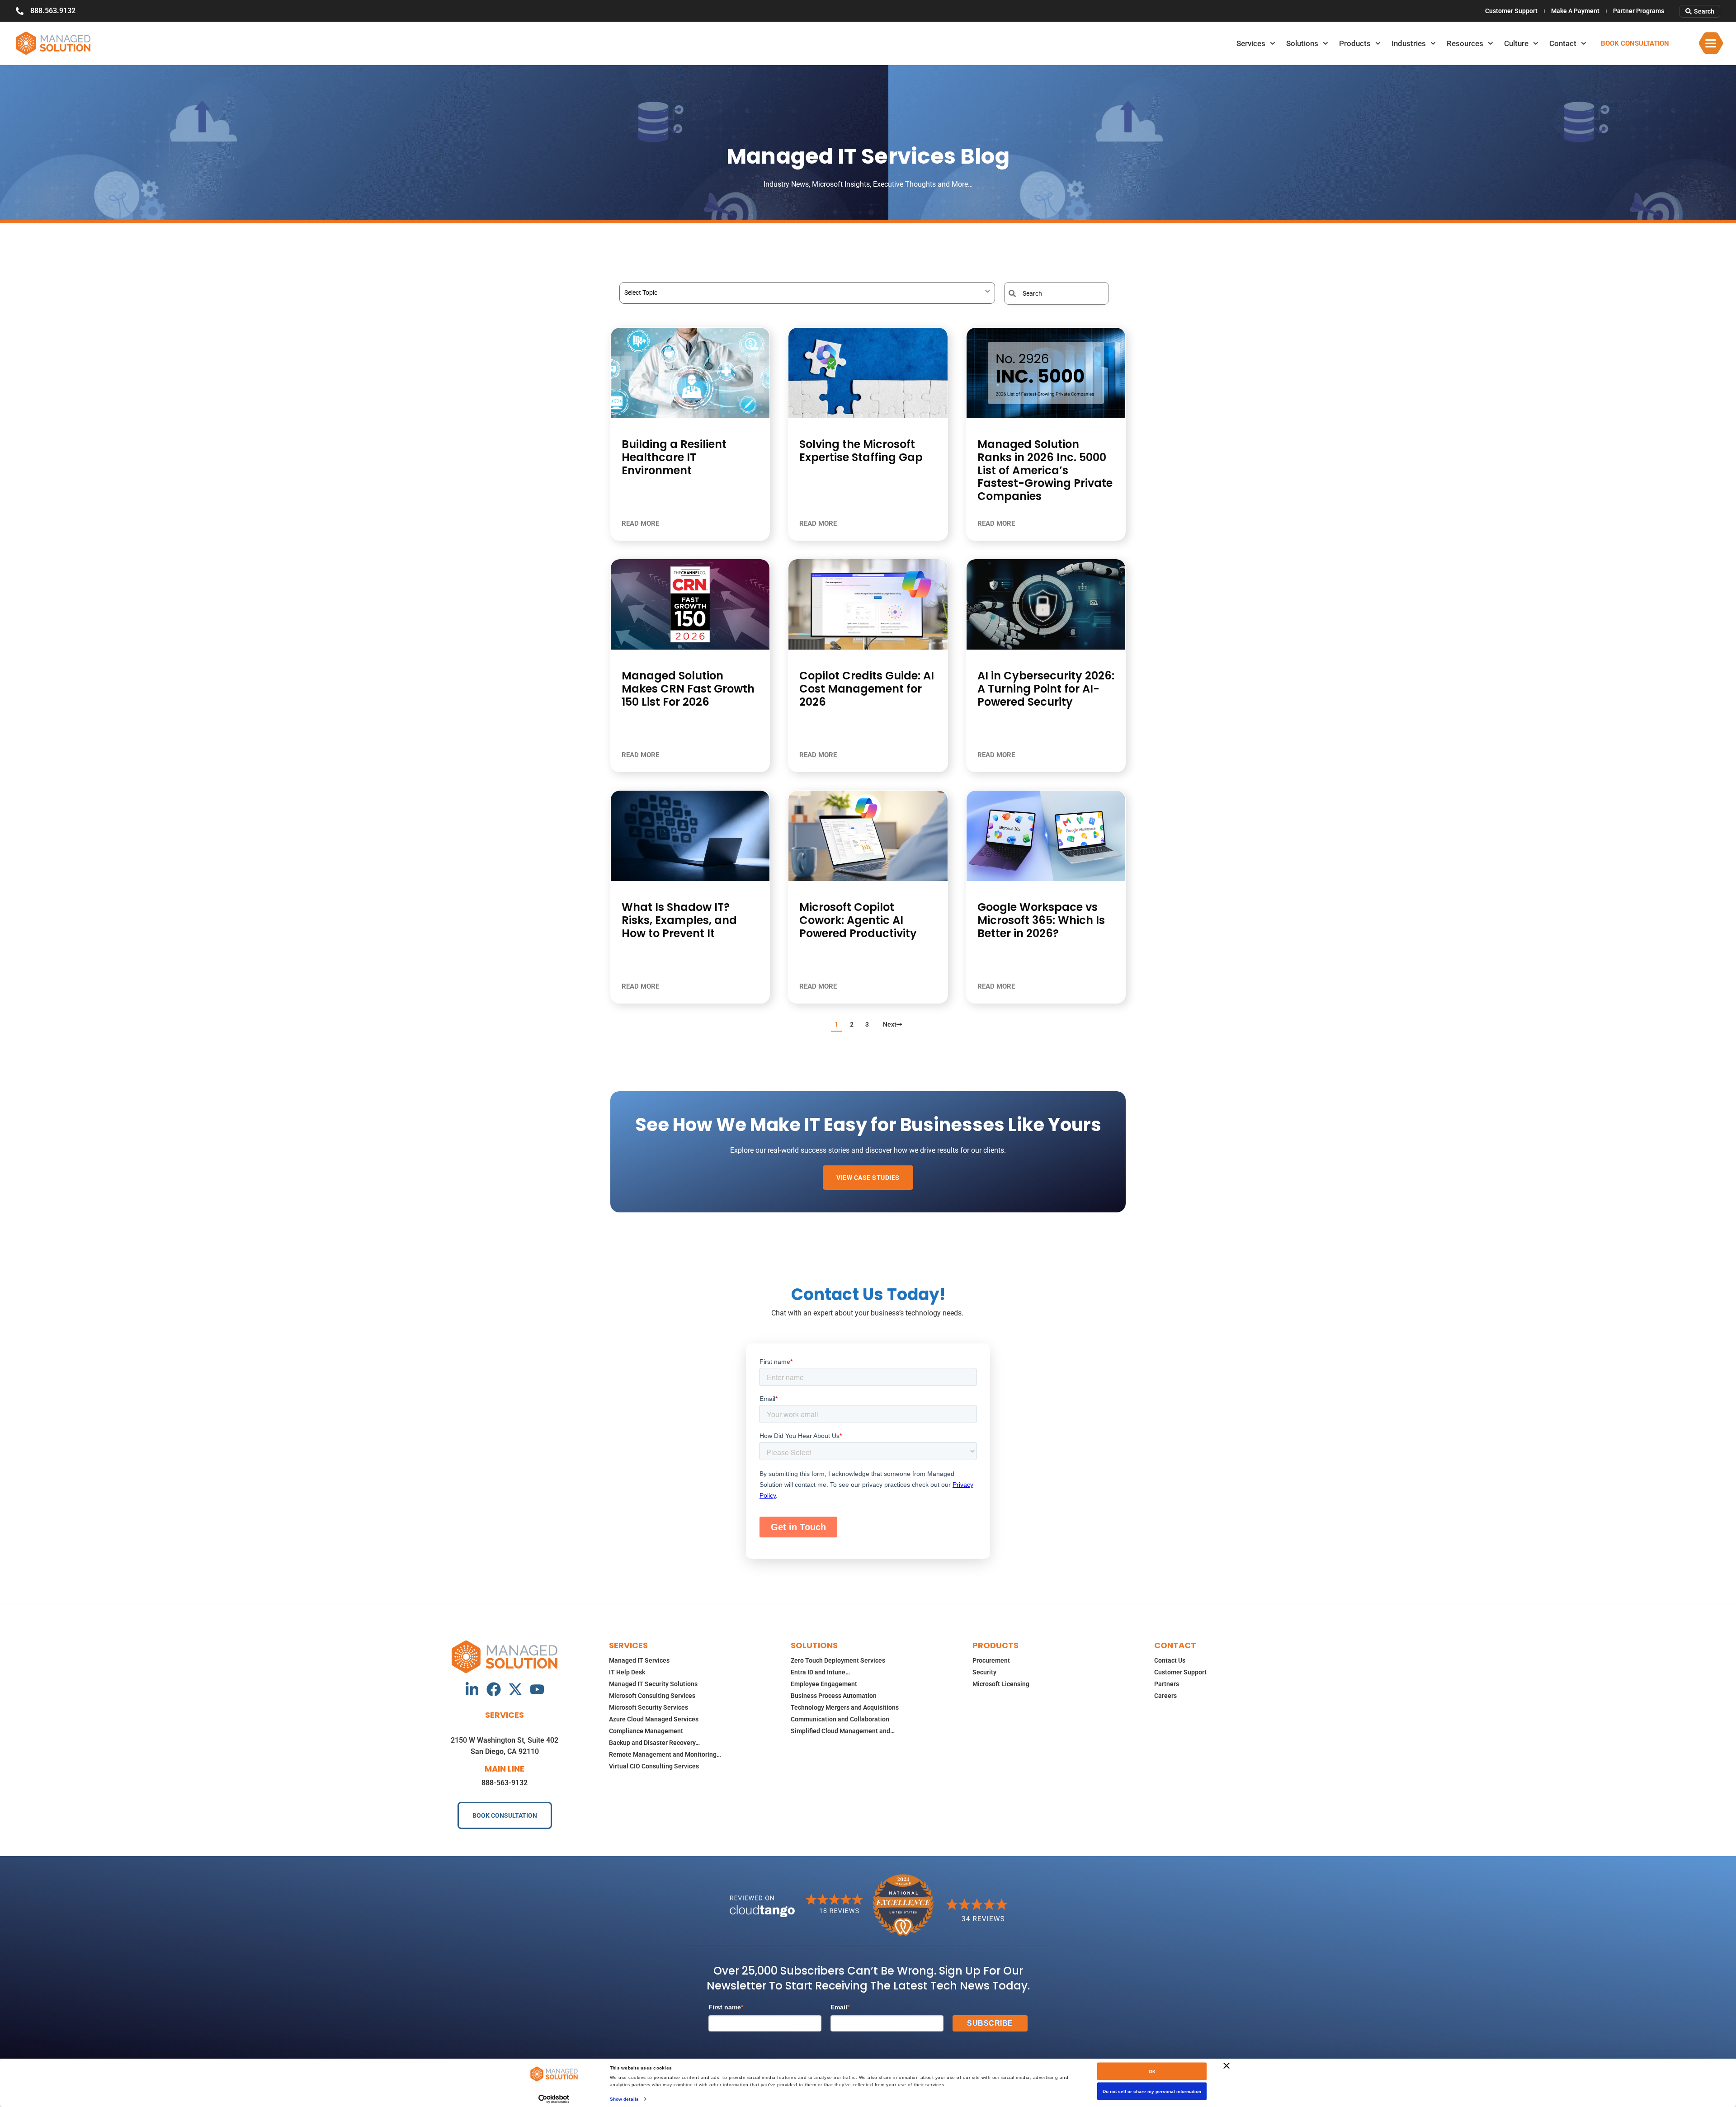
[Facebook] (494, 1689)
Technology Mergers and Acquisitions (845, 1707)
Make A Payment (1575, 11)
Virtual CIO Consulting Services (654, 1766)
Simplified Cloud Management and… (843, 1731)
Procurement (991, 1660)
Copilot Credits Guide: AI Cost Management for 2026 (867, 689)
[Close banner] (1227, 2066)
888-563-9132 (505, 1783)
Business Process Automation (834, 1696)
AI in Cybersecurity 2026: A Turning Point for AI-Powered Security (1046, 689)
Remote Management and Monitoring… (665, 1754)
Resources (1465, 43)
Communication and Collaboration (840, 1719)
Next (890, 1024)
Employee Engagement (824, 1684)
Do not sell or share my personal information (1152, 2091)
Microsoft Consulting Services (652, 1696)
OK (1152, 2072)
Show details (624, 2099)
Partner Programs (1639, 11)
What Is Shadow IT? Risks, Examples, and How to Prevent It (679, 920)
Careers (1165, 1696)
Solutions (1302, 43)
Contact (1563, 43)
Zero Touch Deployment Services (838, 1660)
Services (1251, 43)
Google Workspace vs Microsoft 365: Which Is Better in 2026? (1041, 920)
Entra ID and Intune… (820, 1672)
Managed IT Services (639, 1660)
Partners (1167, 1684)
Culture (1516, 43)
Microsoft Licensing (1001, 1684)
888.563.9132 (53, 11)
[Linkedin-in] (472, 1689)
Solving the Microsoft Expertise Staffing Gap (861, 451)
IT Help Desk (627, 1672)
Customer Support (1511, 11)
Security (984, 1672)
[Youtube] (537, 1689)
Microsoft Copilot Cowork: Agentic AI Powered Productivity (858, 920)
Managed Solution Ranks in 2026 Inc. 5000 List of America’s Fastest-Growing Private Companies (1045, 470)
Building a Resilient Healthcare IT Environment (674, 457)
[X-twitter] (515, 1689)
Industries (1409, 43)
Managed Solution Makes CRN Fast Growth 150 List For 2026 (688, 689)
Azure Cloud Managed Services (654, 1719)
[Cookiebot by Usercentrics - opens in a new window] (554, 2099)
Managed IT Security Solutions (653, 1684)
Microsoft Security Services (649, 1707)
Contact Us (1170, 1660)
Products (1355, 43)
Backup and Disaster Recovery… (654, 1743)
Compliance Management (646, 1731)
